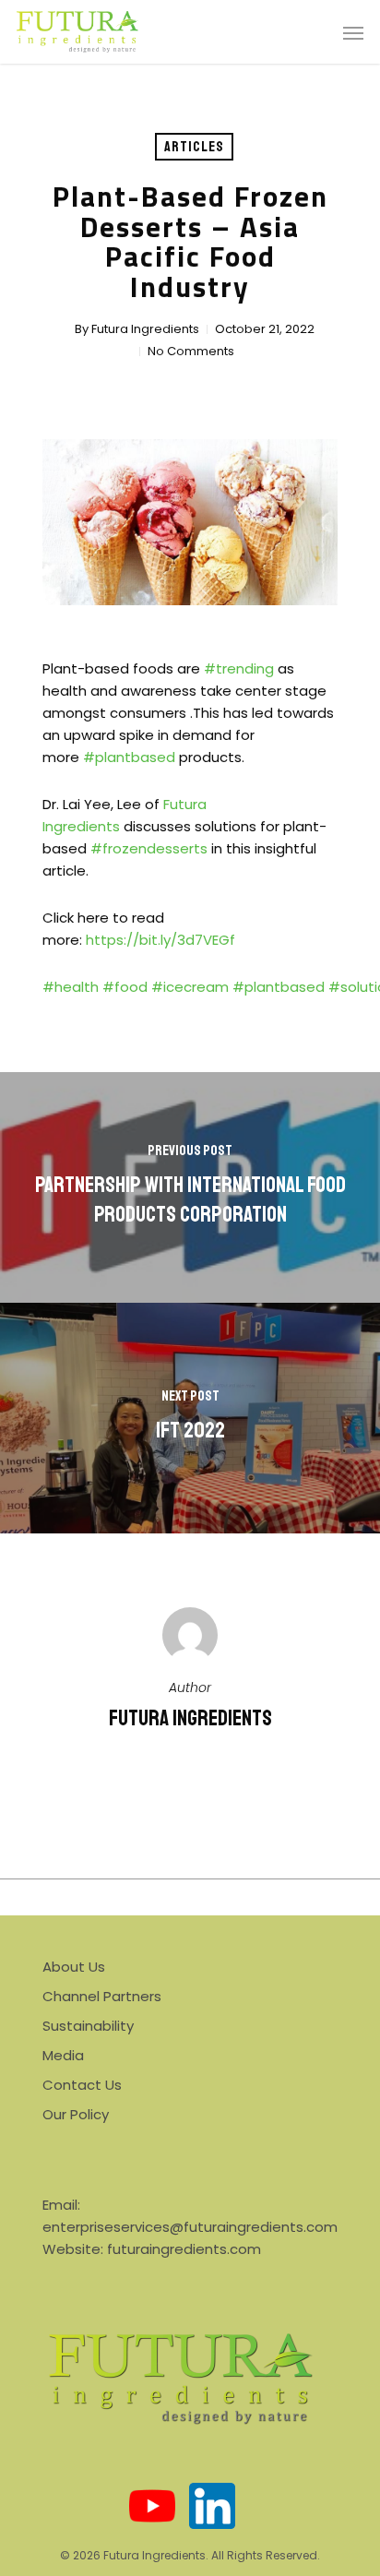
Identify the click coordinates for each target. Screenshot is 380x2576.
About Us (74, 1967)
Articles (194, 147)
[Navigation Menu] (353, 32)
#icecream (190, 987)
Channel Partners (102, 1996)
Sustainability (88, 2026)
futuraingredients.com (184, 2249)
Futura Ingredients (145, 329)
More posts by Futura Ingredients (190, 1780)
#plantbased (129, 757)
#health (71, 987)
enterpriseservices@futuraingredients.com (190, 2227)
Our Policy (76, 2114)
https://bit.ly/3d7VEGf (160, 940)
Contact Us (82, 2085)
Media (63, 2055)
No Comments (191, 351)
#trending (239, 668)
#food (125, 987)
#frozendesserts (149, 848)
